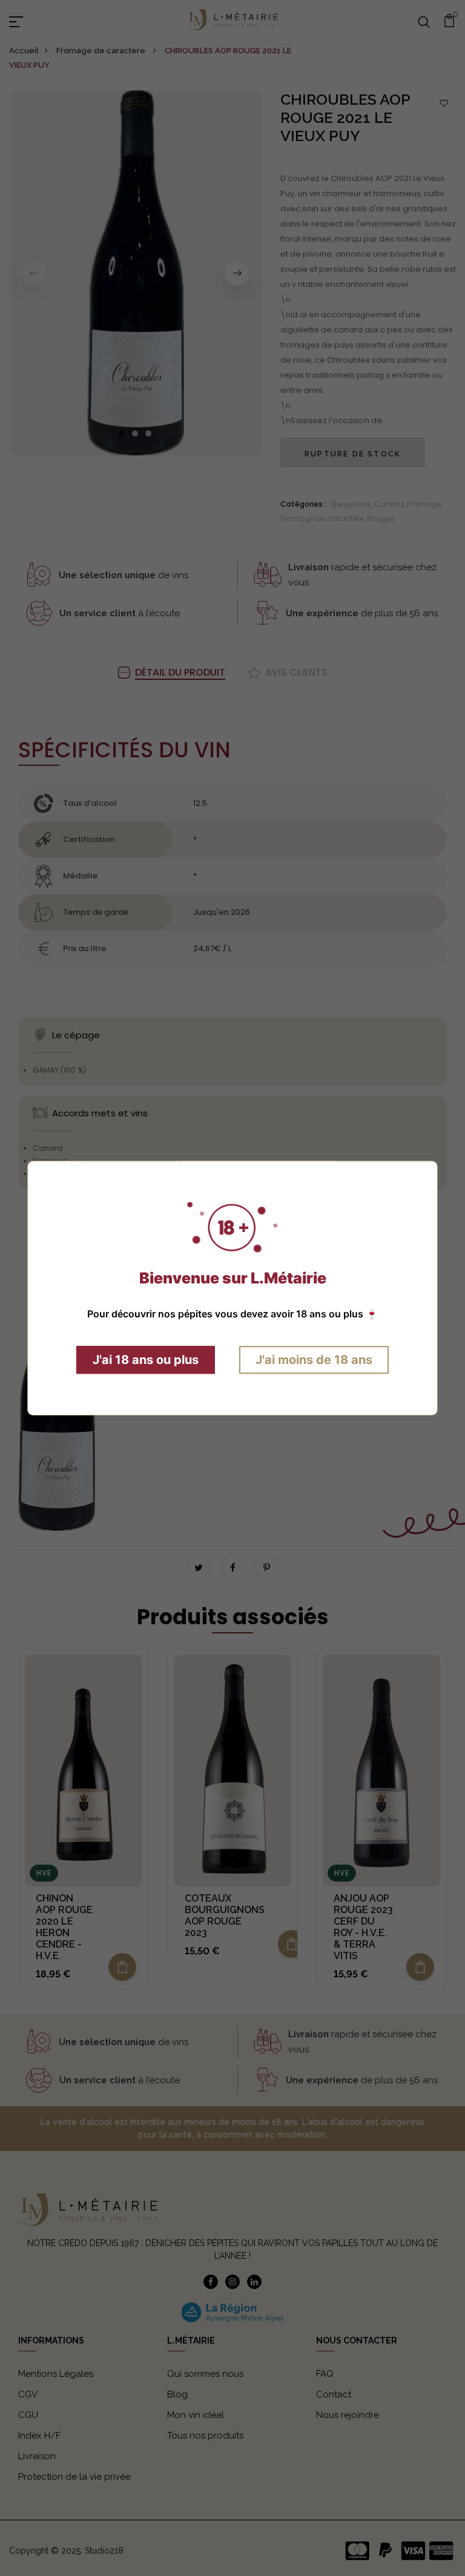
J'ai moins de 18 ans (314, 1360)
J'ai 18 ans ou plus (146, 1360)
